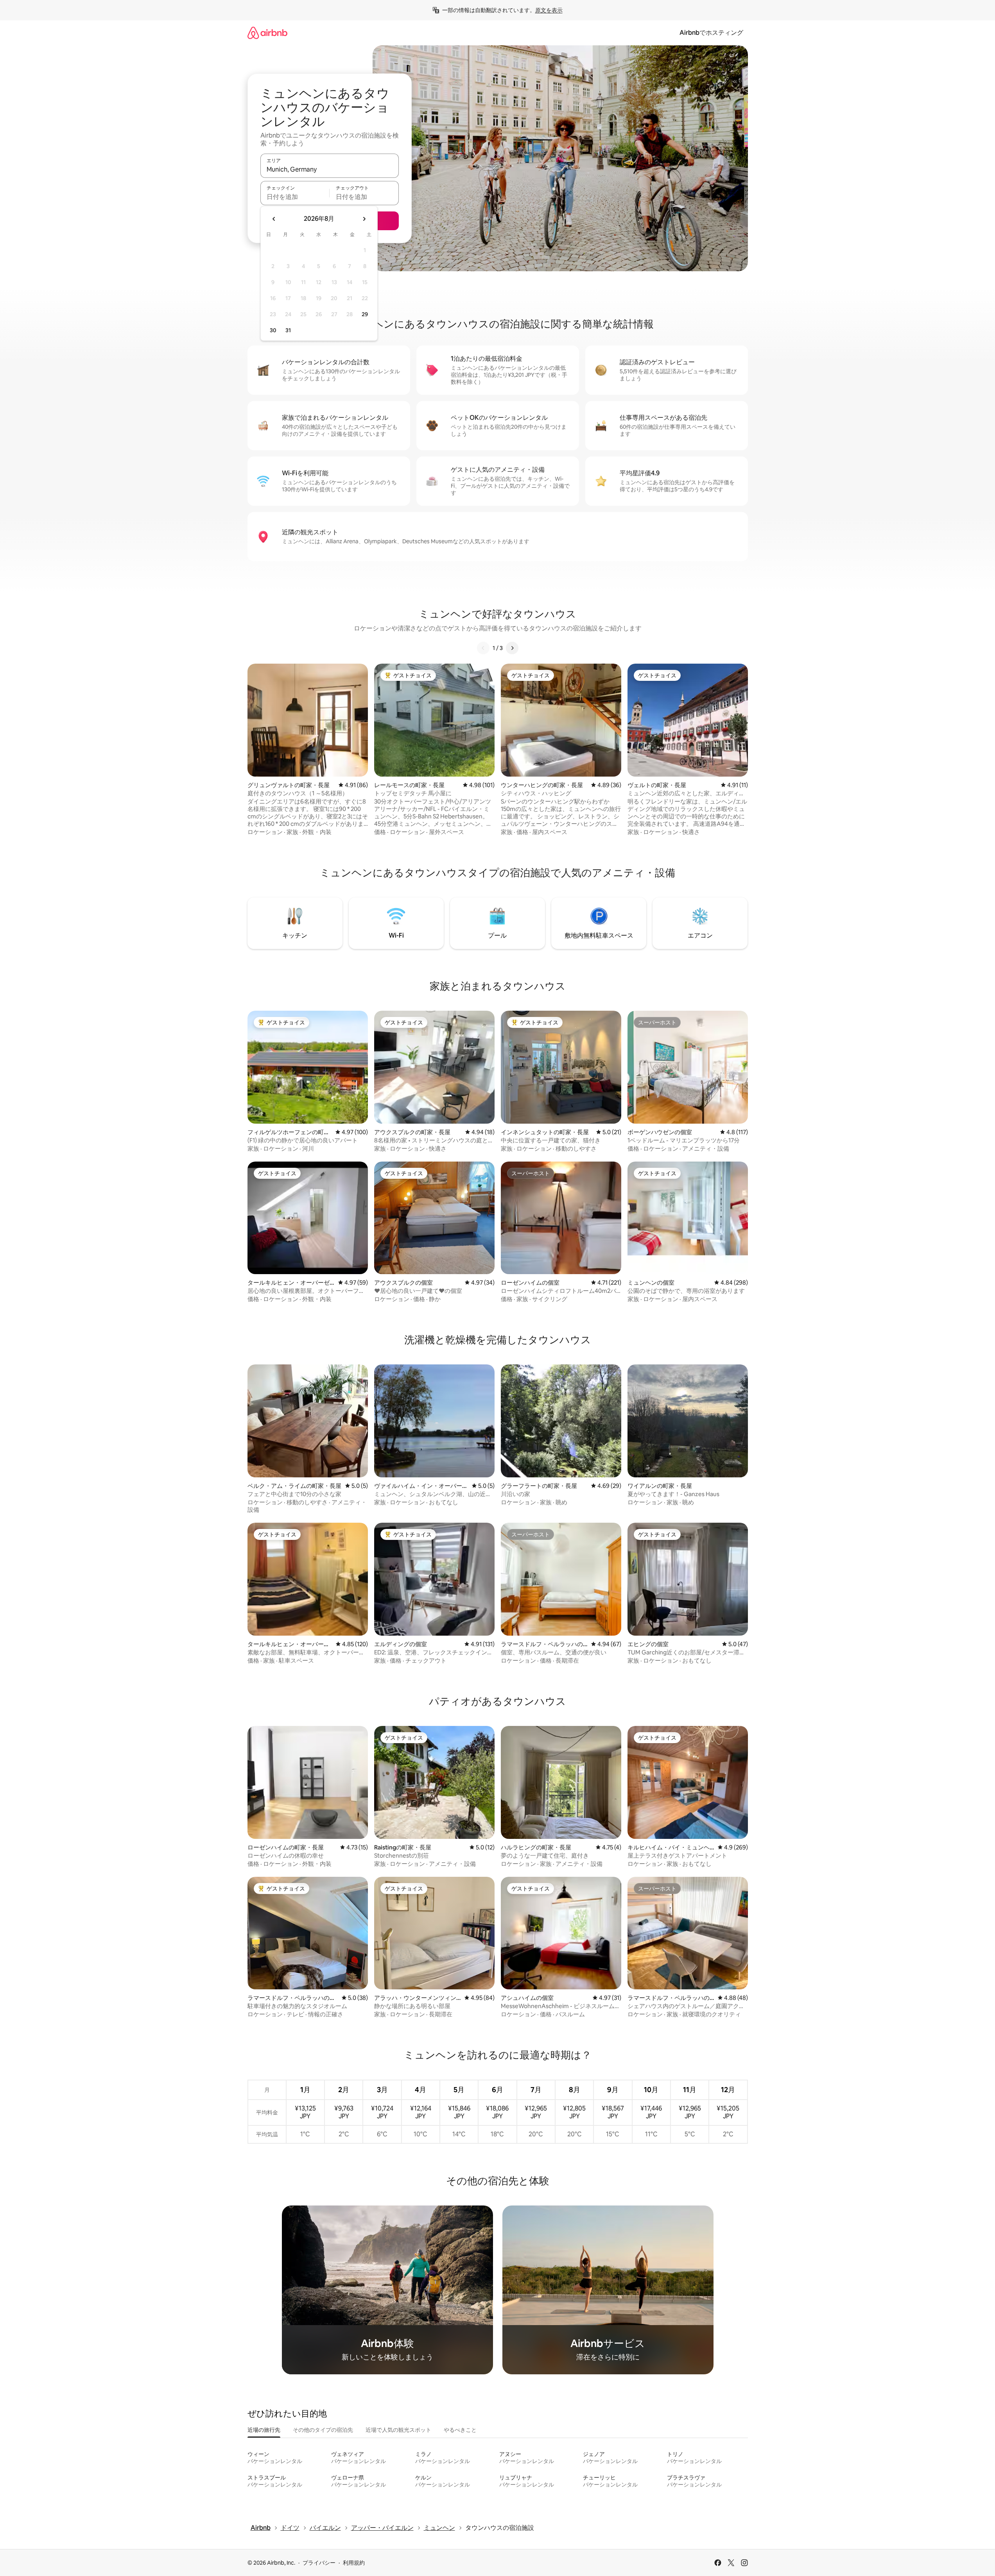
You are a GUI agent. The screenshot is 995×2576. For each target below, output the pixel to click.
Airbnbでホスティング (711, 33)
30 (273, 330)
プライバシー (319, 2563)
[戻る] (483, 648)
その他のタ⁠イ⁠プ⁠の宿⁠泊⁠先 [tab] (323, 2430)
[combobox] (330, 169)
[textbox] (295, 197)
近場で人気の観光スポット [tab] (398, 2430)
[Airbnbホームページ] (267, 33)
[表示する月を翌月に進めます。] (364, 219)
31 (288, 330)
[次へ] (512, 648)
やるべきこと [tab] (460, 2430)
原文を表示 (549, 10)
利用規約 (354, 2563)
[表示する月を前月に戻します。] (274, 219)
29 (365, 314)
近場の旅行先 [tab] (264, 2430)
